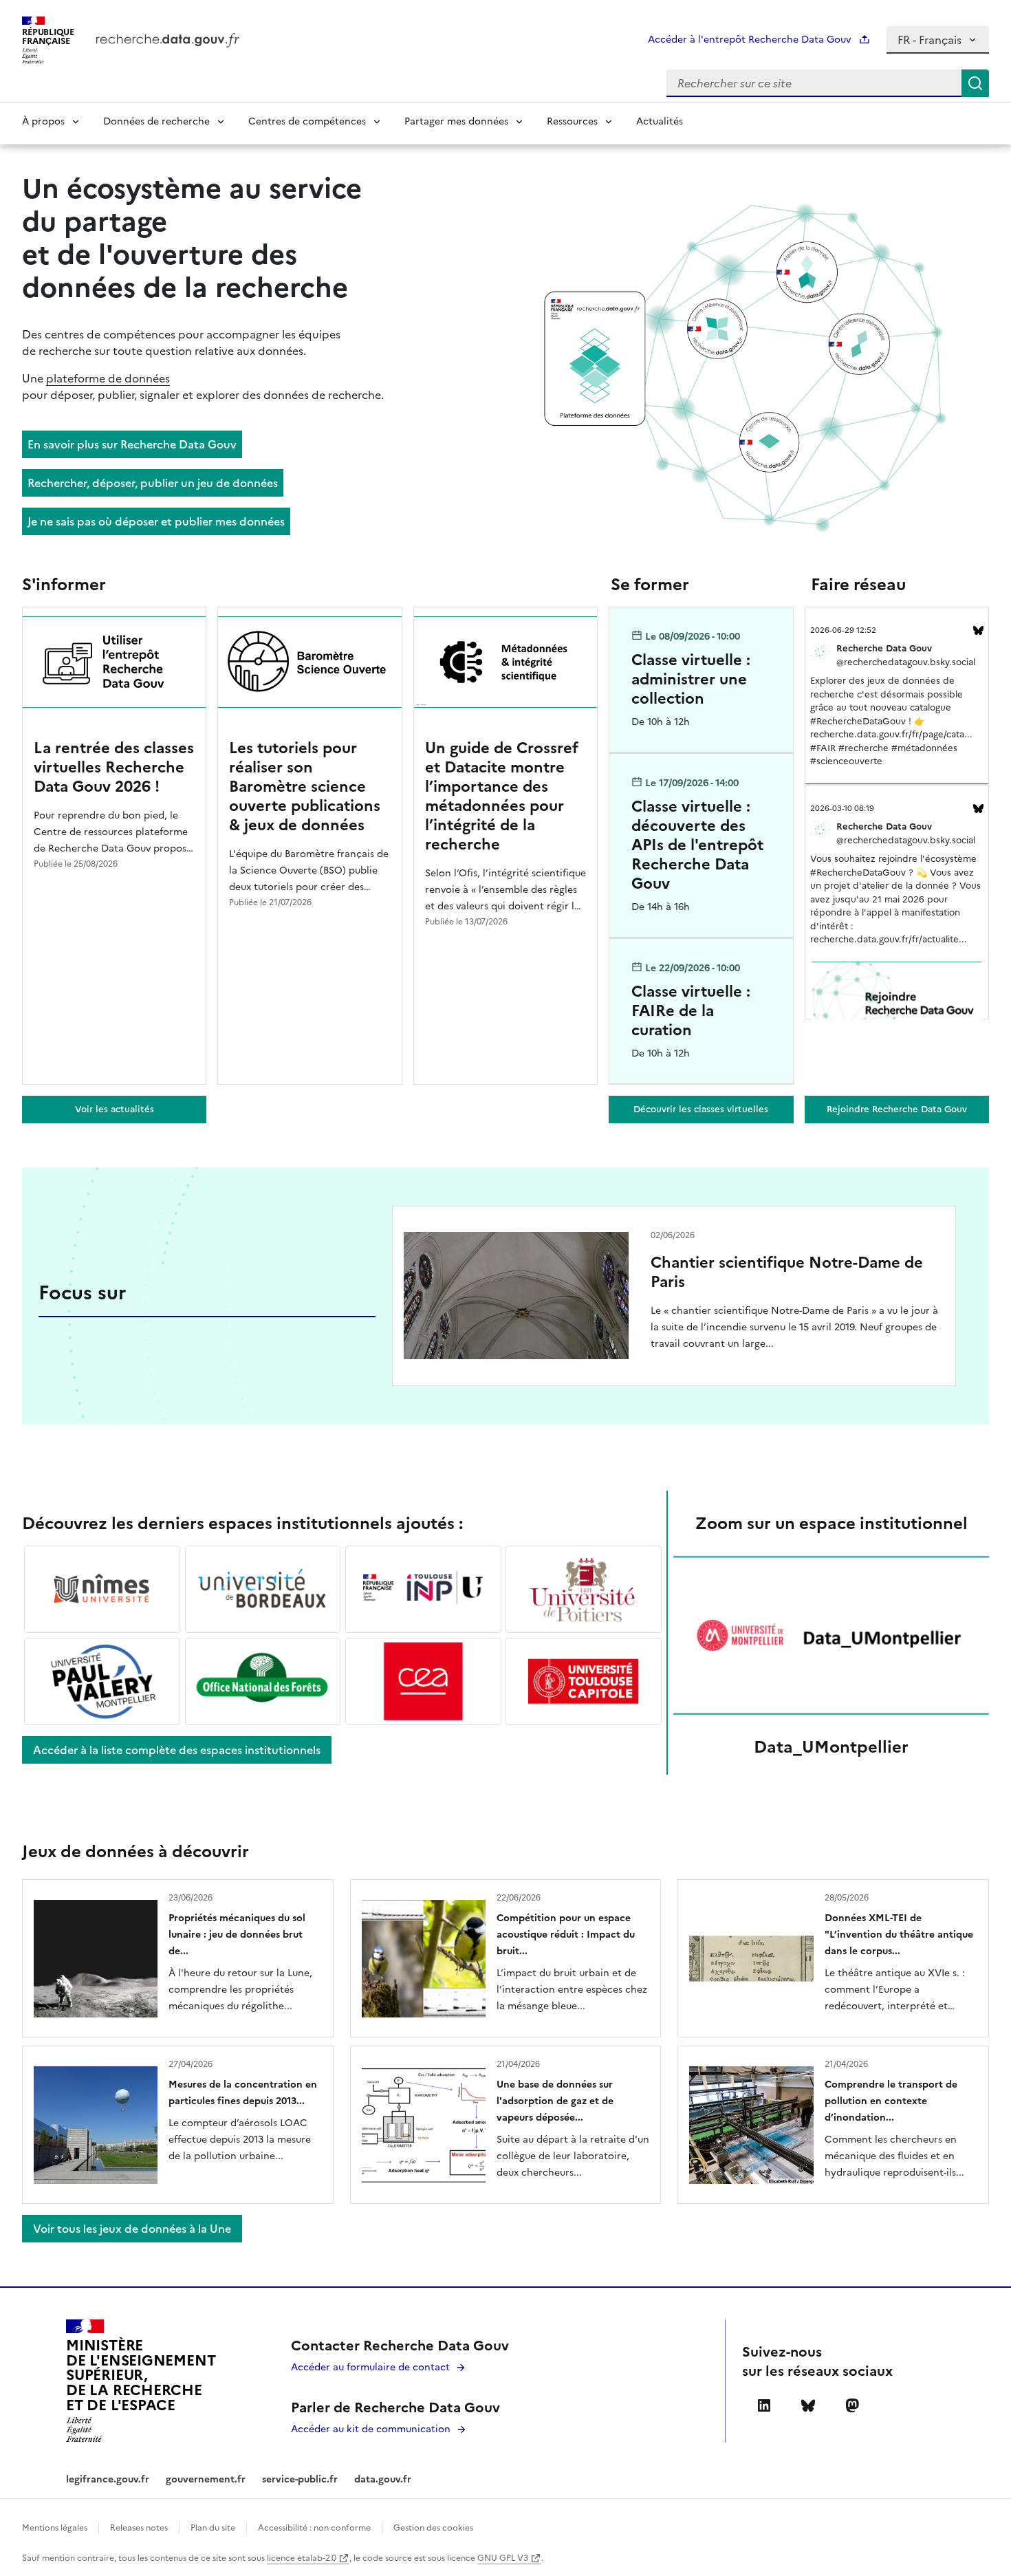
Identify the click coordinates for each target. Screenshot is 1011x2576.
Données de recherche (156, 121)
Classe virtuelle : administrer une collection (691, 679)
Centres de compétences (307, 121)
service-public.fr (300, 2479)
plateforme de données (108, 378)
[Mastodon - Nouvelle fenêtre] (852, 2405)
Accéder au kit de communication (371, 2429)
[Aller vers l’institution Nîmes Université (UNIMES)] (102, 1590)
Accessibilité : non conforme (314, 2528)
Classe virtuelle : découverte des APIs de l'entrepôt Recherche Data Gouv (697, 845)
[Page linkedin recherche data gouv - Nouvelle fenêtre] (764, 2405)
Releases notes (139, 2528)
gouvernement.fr (206, 2479)
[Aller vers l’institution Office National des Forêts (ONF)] (263, 1682)
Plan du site (213, 2528)
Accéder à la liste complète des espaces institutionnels (177, 1750)
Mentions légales (55, 2528)
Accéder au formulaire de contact (370, 2367)
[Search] (975, 83)
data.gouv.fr (383, 2479)
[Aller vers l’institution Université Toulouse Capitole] (584, 1682)
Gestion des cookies (433, 2528)
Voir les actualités (115, 1109)
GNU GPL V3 (504, 2558)
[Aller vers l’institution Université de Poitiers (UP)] (584, 1590)
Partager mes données (456, 121)
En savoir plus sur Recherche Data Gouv (132, 444)
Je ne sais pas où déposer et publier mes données (156, 521)
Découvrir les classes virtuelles (701, 1109)
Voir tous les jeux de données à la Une (132, 2229)
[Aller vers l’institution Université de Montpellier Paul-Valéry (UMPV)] (102, 1682)
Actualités (660, 121)
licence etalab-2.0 (303, 2558)
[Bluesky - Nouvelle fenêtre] (808, 2405)
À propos (43, 121)
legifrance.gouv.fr (108, 2479)
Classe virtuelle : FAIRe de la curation (691, 1011)
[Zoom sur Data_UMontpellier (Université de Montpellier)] (831, 1636)
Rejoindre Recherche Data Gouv (897, 1109)
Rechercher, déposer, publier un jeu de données (153, 483)
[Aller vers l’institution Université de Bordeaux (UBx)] (263, 1590)
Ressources (572, 121)
